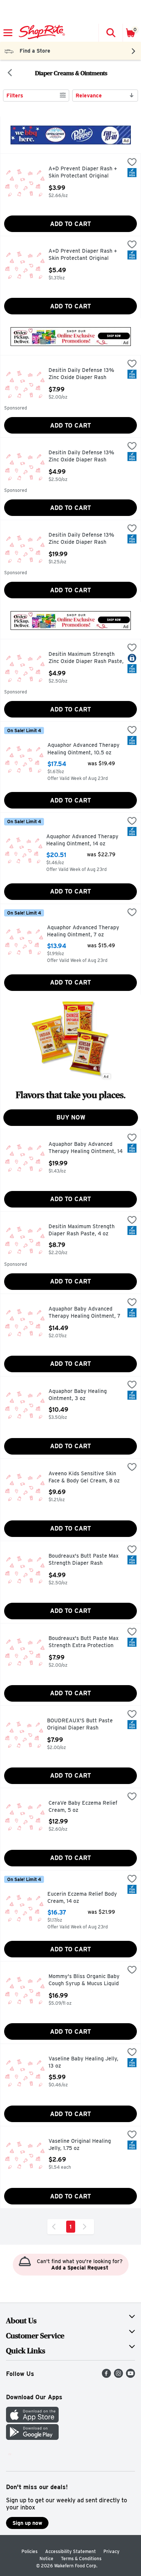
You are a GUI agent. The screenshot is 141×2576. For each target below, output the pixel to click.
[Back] (10, 73)
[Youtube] (130, 2376)
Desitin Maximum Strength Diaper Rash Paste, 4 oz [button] (82, 1230)
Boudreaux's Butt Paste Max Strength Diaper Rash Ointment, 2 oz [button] (83, 1560)
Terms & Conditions (81, 2559)
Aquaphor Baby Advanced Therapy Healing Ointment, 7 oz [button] (84, 1313)
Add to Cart (70, 224)
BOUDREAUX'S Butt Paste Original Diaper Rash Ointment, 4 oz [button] (80, 1725)
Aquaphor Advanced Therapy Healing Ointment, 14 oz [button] (82, 840)
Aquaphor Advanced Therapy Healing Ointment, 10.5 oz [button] (83, 749)
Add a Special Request (80, 2268)
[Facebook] (106, 2376)
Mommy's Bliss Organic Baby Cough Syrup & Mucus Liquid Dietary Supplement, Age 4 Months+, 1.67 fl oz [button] (84, 1981)
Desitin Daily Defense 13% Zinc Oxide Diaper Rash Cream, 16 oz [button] (81, 539)
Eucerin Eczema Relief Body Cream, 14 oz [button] (82, 1898)
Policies (30, 2551)
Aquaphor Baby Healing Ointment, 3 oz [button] (80, 1395)
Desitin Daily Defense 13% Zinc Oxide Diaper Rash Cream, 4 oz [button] (81, 374)
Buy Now (71, 1117)
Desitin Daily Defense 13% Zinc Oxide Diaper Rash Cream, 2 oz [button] (81, 457)
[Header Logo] (40, 33)
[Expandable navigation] (8, 33)
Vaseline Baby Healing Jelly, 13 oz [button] (83, 2062)
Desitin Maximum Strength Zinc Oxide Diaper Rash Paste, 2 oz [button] (86, 658)
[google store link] (32, 2438)
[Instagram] (118, 2376)
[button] (111, 33)
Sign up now (27, 2523)
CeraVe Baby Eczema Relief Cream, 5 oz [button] (83, 1807)
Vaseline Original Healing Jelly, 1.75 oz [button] (80, 2145)
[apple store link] (32, 2420)
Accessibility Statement (70, 2551)
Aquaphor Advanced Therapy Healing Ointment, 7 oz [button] (83, 931)
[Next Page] (86, 2227)
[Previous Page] (55, 2227)
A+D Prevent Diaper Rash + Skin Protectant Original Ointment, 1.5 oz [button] (83, 173)
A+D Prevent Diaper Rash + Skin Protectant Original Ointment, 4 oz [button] (83, 255)
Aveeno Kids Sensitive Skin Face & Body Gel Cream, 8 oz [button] (84, 1477)
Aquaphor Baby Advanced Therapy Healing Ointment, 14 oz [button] (86, 1148)
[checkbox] (132, 163)
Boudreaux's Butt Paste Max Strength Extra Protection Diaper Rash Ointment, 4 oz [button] (83, 1642)
